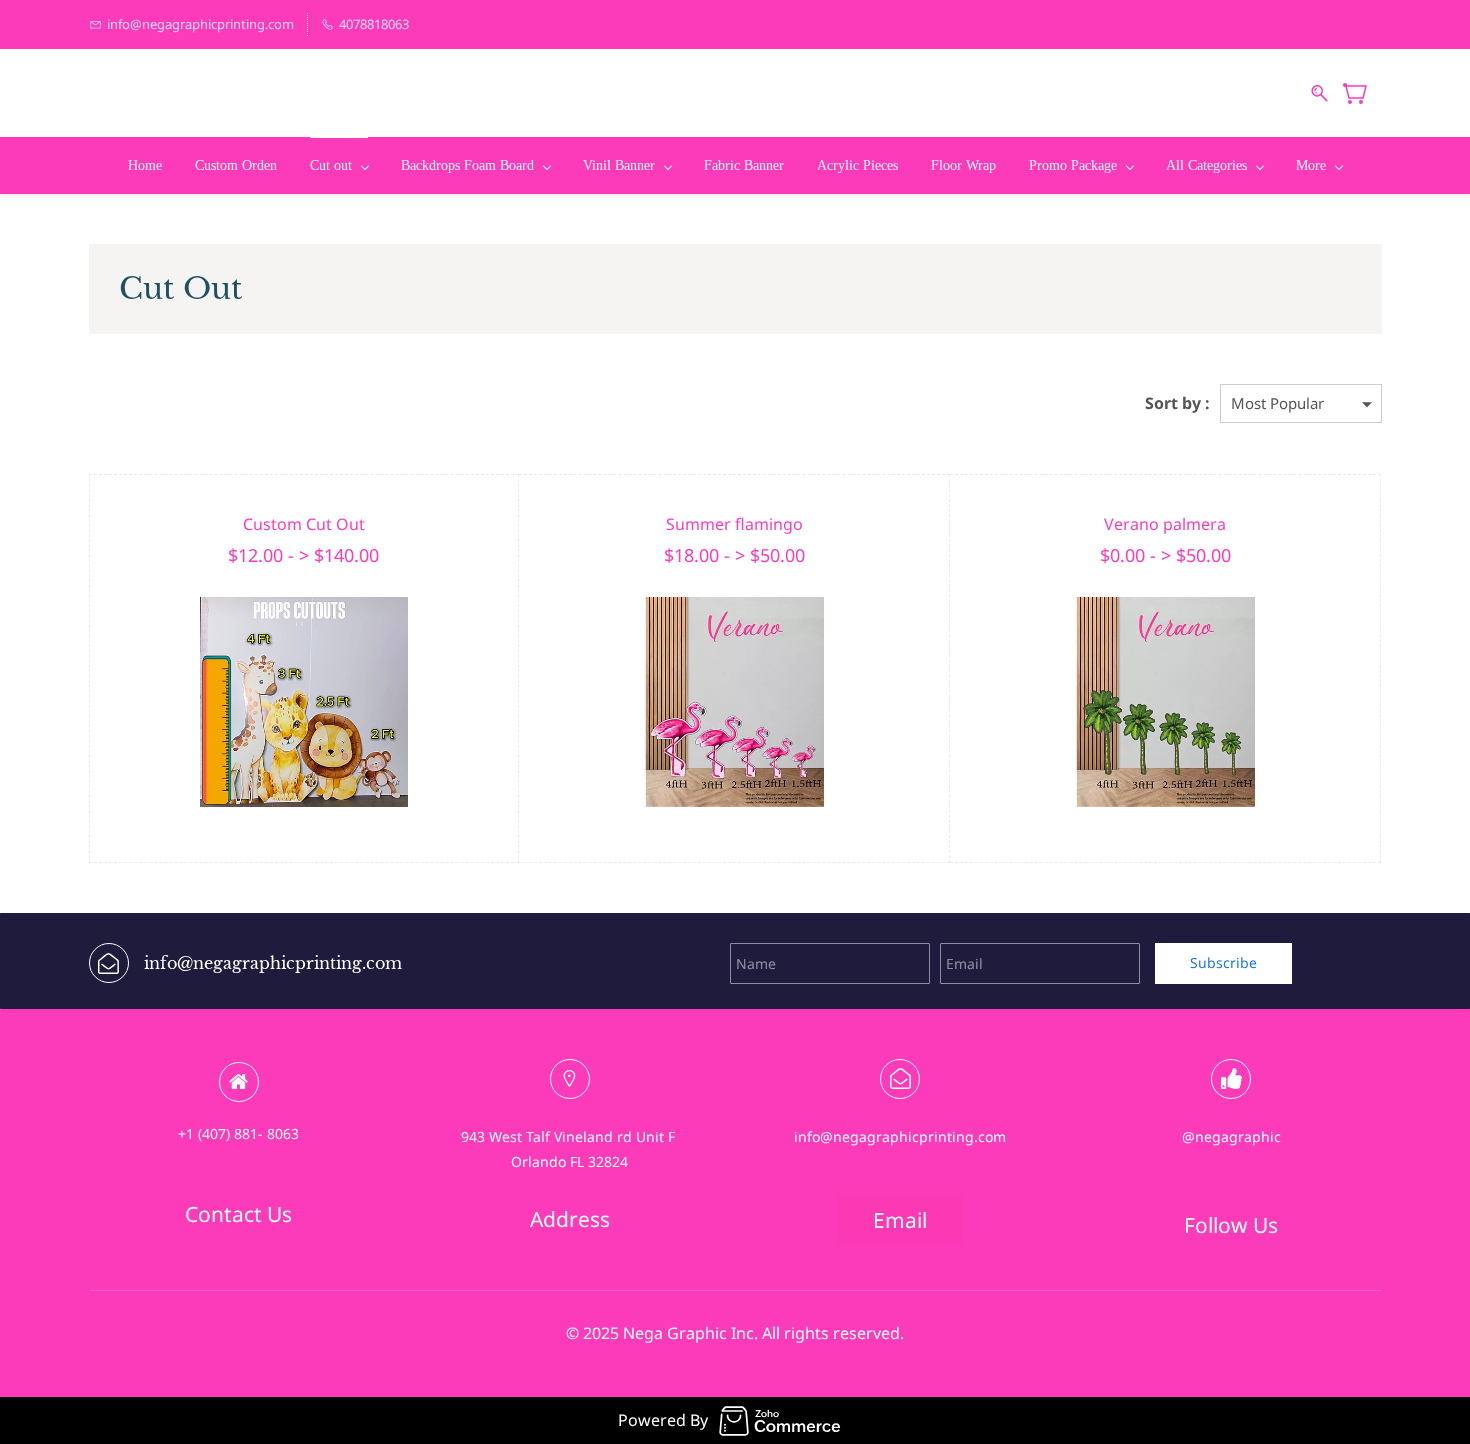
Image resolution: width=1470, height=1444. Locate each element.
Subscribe (1223, 962)
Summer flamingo (734, 524)
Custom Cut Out (304, 524)
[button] (238, 1214)
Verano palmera (1165, 524)
